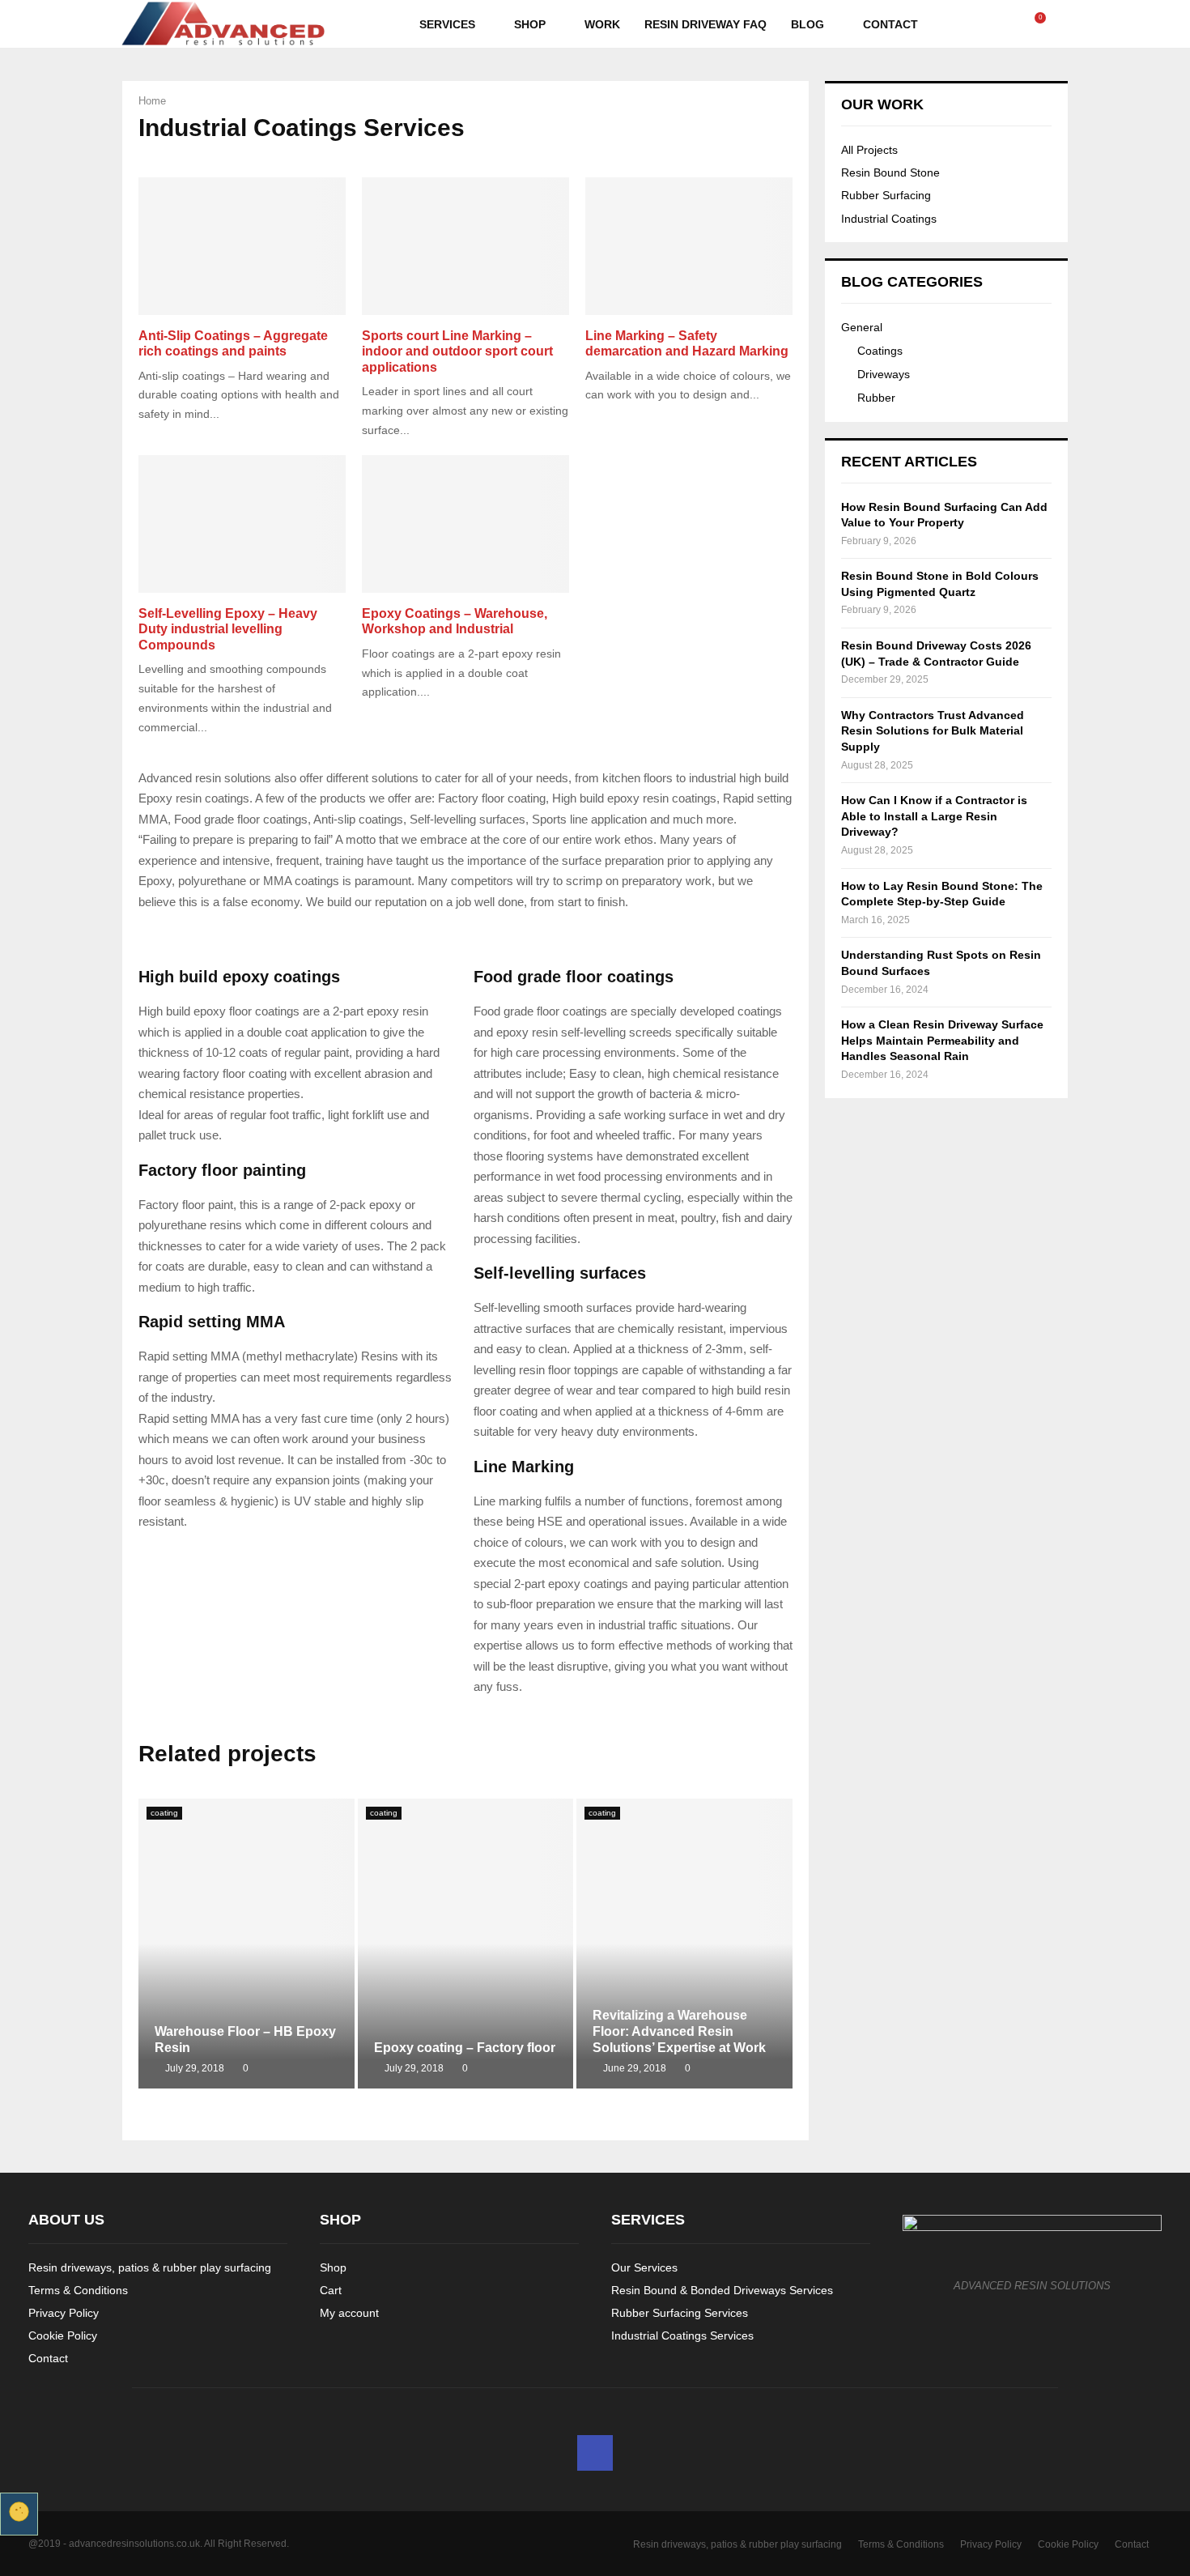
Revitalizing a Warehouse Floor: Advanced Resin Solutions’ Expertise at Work (679, 2031)
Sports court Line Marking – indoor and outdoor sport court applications (457, 351)
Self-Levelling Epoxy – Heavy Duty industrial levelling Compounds (228, 629)
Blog (807, 24)
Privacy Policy (64, 2313)
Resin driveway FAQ (705, 24)
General (862, 327)
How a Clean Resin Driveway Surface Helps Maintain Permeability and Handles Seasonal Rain (942, 1040)
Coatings (880, 351)
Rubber (876, 398)
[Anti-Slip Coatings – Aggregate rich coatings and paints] (242, 247)
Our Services (644, 2267)
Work (602, 24)
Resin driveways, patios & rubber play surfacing (150, 2267)
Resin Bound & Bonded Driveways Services (722, 2290)
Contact (890, 24)
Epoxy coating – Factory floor (465, 2048)
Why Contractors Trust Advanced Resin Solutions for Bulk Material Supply (933, 731)
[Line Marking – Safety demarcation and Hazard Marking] (689, 247)
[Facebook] (1021, 24)
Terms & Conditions (78, 2290)
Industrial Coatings (889, 219)
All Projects (869, 150)
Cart (331, 2290)
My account (349, 2313)
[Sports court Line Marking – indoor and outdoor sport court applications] (465, 247)
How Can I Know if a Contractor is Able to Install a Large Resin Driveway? (934, 816)
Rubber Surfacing (886, 195)
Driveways (884, 374)
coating (164, 1813)
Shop (530, 24)
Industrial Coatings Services (682, 2335)
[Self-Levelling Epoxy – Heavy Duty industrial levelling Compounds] (242, 524)
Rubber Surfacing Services (680, 2313)
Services (447, 24)
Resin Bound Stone (890, 172)
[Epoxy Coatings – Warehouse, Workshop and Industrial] (465, 524)
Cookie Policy (63, 2335)
